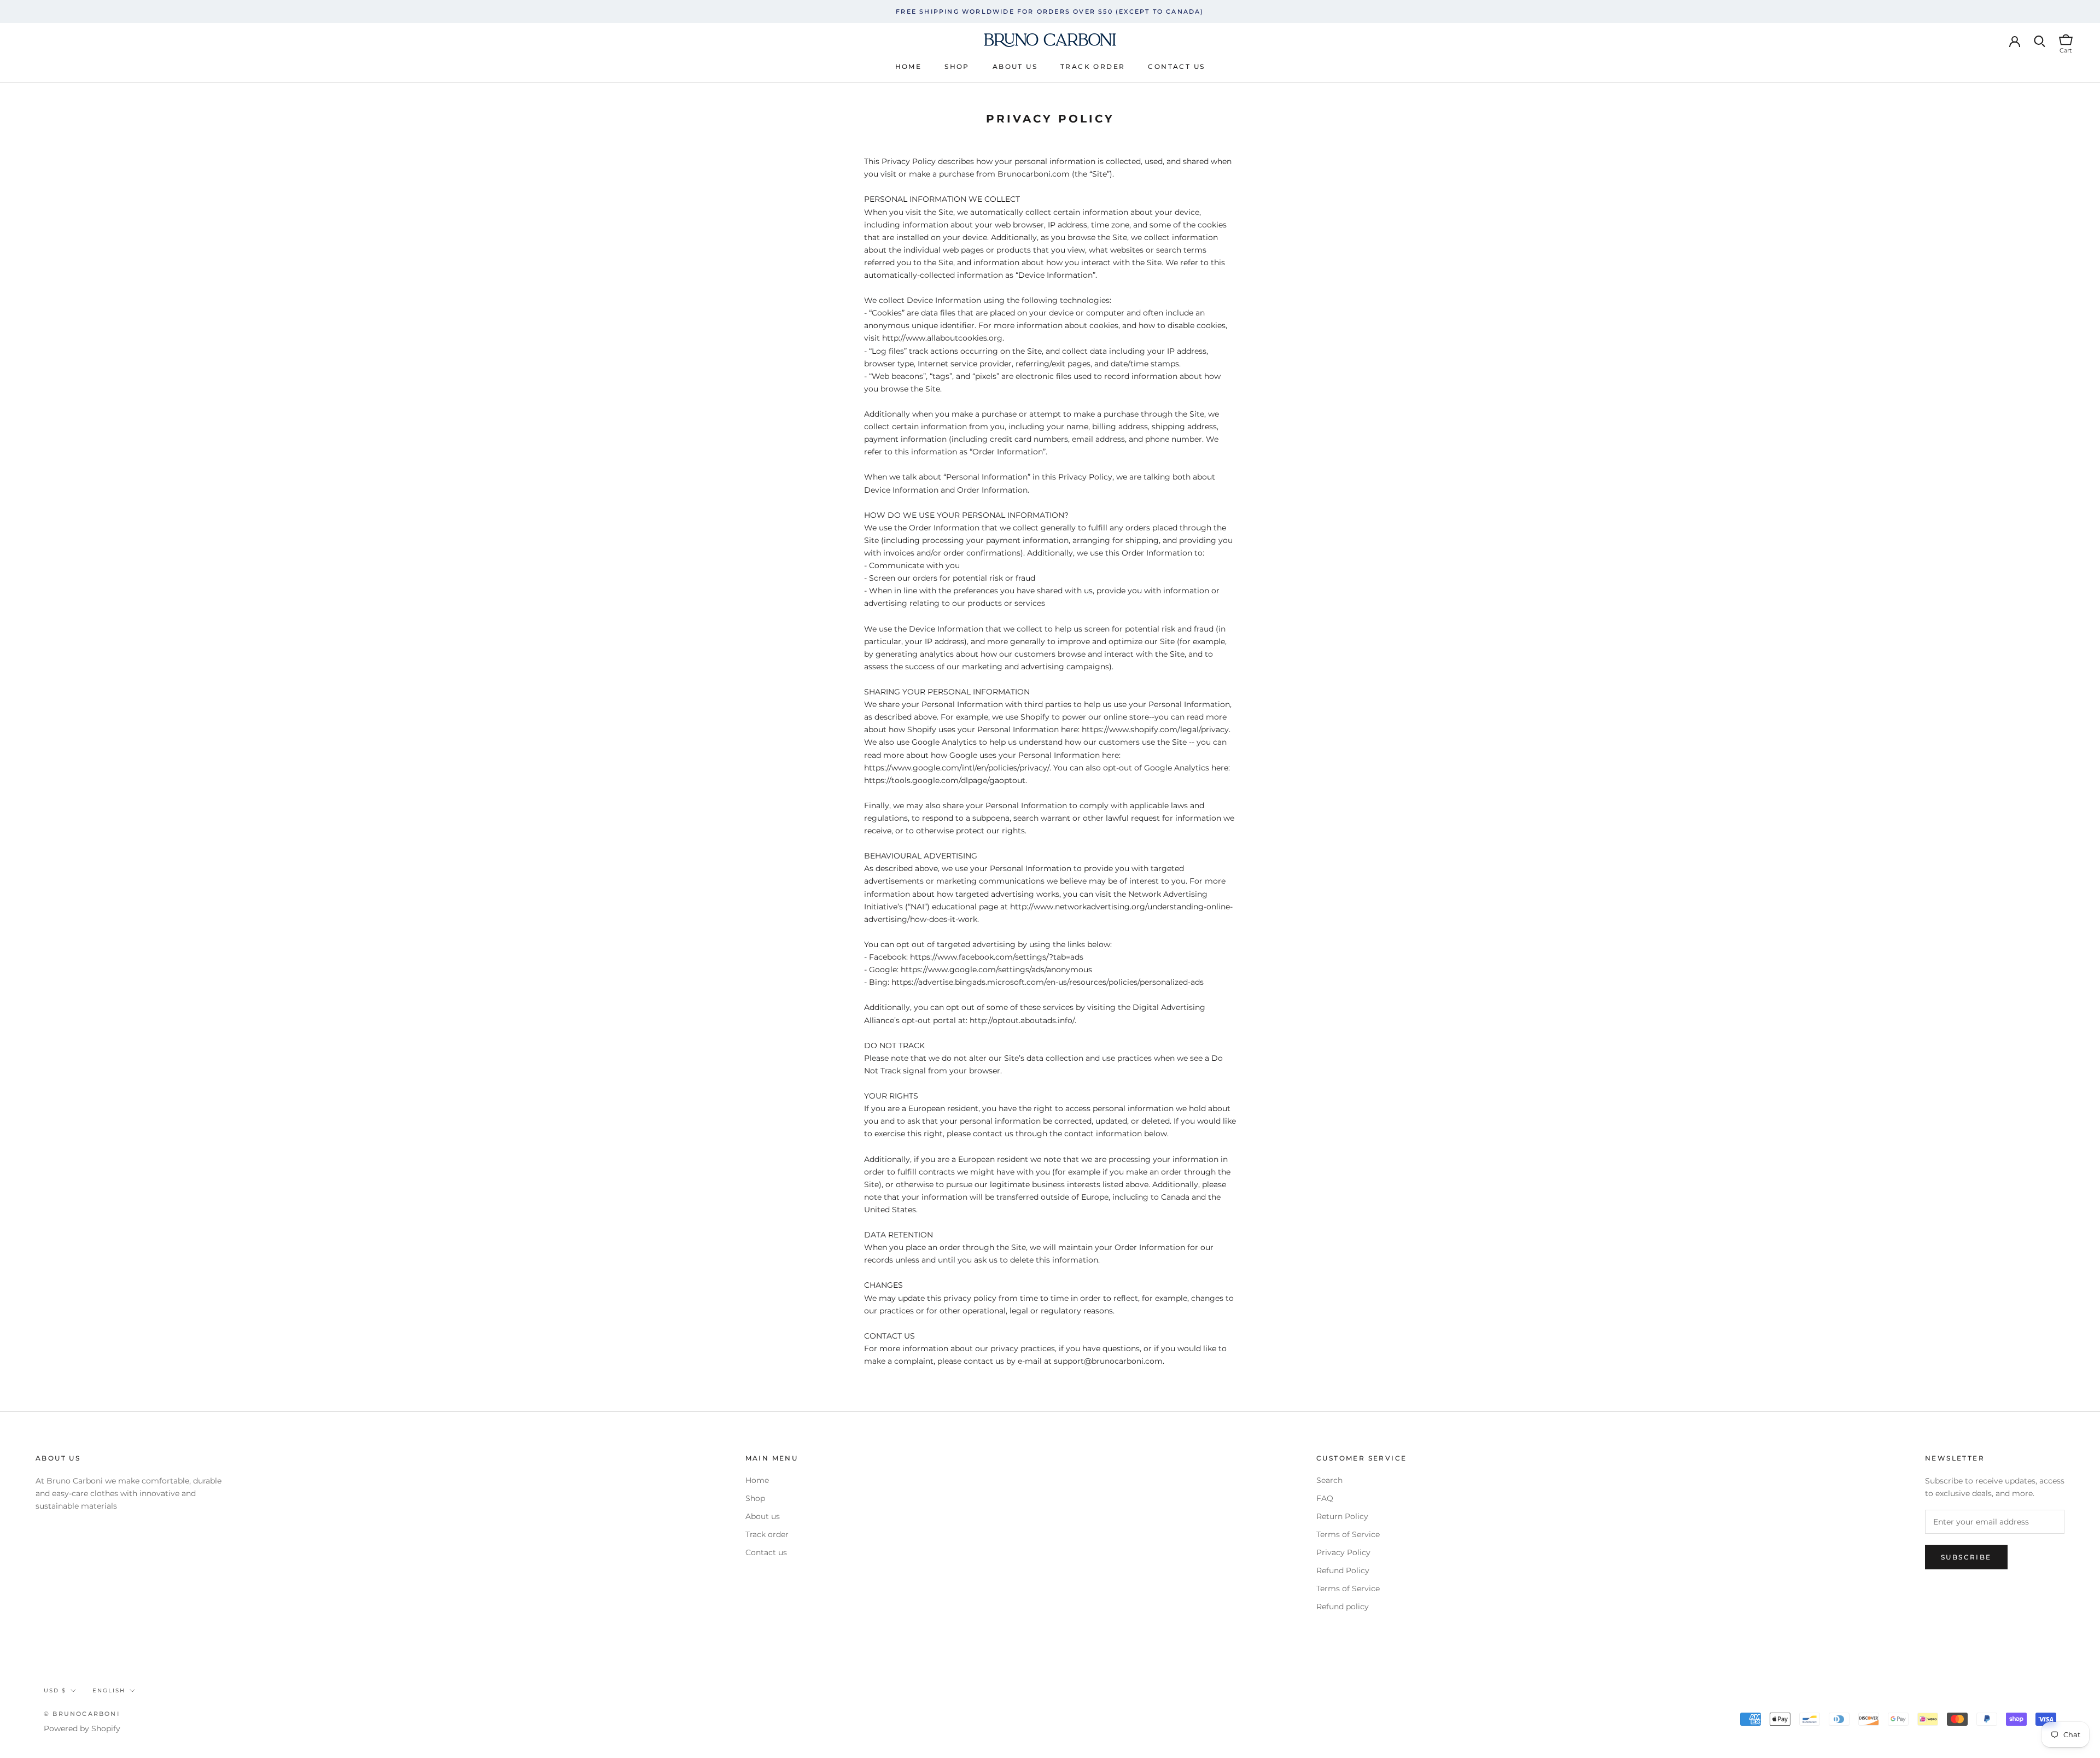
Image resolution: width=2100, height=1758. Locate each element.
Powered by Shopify (82, 1728)
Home (909, 66)
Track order (1093, 66)
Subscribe (1966, 1557)
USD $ (55, 1690)
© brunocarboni (82, 1714)
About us (1015, 66)
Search (1329, 1480)
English (109, 1690)
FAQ (1325, 1498)
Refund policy (1343, 1607)
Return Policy (1342, 1516)
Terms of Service (1348, 1534)
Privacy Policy (1343, 1552)
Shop (957, 66)
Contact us (1176, 66)
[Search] (2040, 40)
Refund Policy (1343, 1570)
